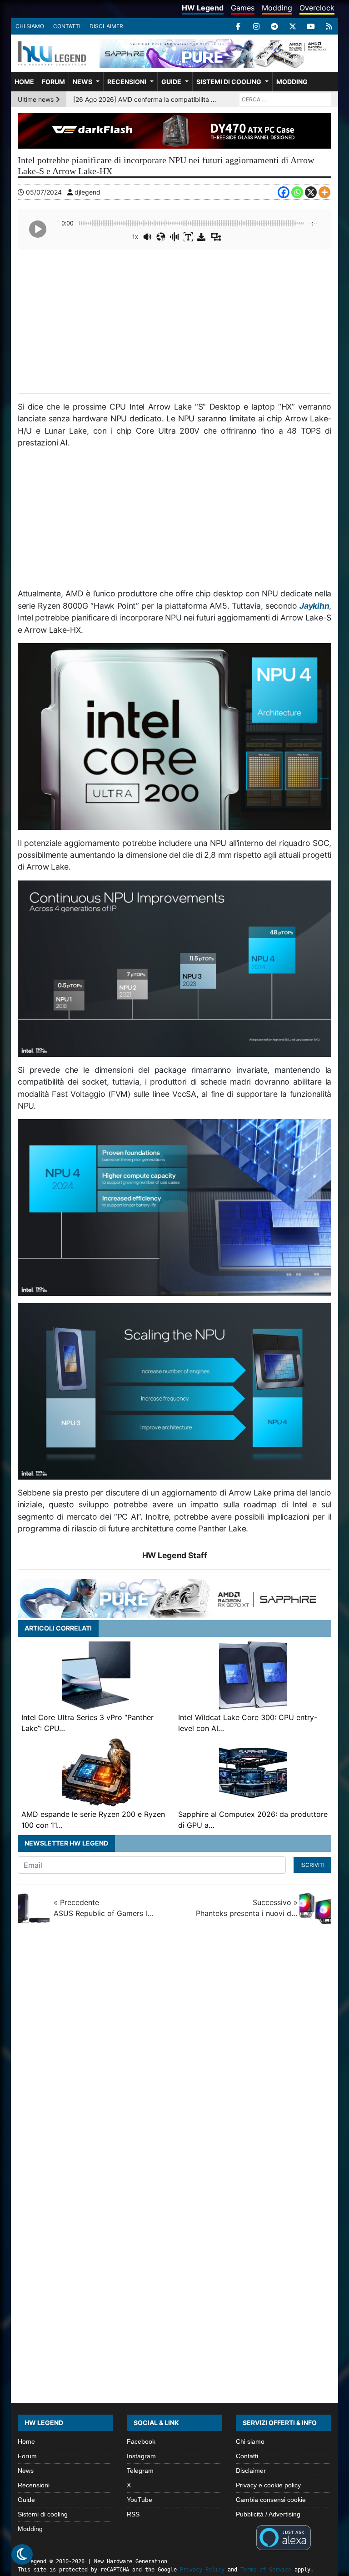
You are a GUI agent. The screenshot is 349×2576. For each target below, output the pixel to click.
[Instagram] (256, 26)
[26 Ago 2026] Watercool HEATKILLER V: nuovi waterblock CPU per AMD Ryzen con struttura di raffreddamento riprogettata (145, 103)
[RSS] (329, 26)
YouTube (140, 2500)
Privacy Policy (202, 2570)
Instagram (141, 2456)
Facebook (141, 2441)
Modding (277, 8)
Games (243, 8)
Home (24, 82)
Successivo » (247, 1908)
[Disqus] (174, 2052)
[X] (293, 26)
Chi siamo (30, 26)
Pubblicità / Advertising (268, 2514)
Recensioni (127, 82)
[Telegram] (274, 26)
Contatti (67, 26)
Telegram (140, 2471)
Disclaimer (106, 26)
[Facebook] (238, 26)
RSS (133, 2514)
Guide (171, 82)
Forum (53, 82)
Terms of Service (266, 2570)
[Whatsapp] (297, 192)
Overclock (317, 8)
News (82, 82)
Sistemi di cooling (229, 82)
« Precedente (105, 1908)
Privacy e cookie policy (268, 2485)
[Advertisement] (174, 320)
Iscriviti (312, 1865)
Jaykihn (314, 606)
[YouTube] (311, 26)
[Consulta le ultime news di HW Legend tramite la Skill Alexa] (283, 2537)
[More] (324, 192)
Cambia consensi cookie (271, 2500)
